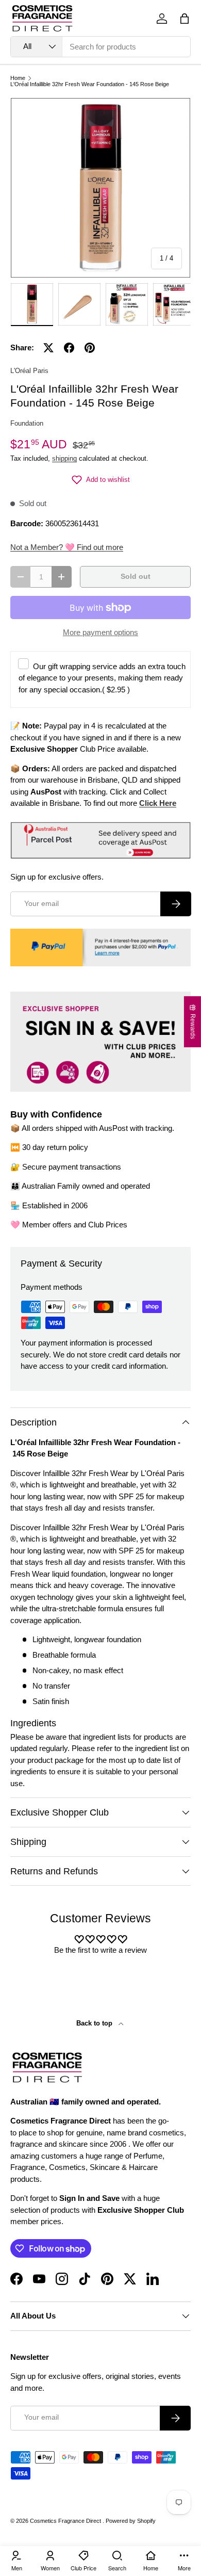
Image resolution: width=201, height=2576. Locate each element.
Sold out (136, 577)
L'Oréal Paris (29, 371)
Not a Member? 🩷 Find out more (67, 547)
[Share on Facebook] (69, 348)
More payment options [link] (100, 632)
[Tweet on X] (48, 348)
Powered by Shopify (131, 2521)
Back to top (95, 2023)
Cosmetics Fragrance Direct (66, 2521)
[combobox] (100, 47)
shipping (64, 458)
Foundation (27, 423)
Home (18, 78)
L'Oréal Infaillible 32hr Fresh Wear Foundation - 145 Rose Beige (90, 84)
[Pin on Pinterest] (90, 348)
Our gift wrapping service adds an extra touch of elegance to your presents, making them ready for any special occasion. (102, 678)
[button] (185, 19)
